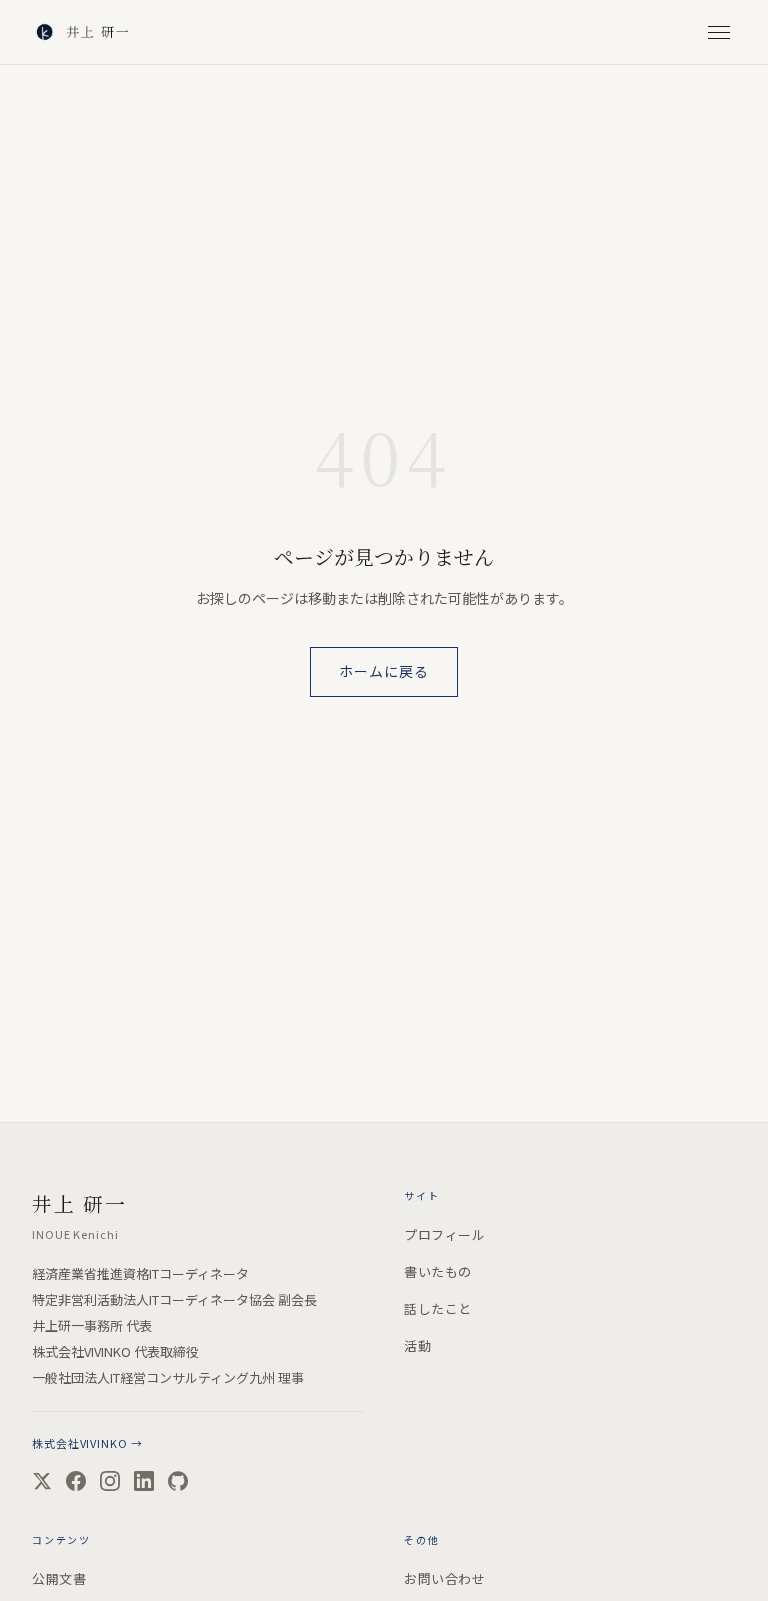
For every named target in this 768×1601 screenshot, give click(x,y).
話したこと (438, 1308)
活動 (417, 1345)
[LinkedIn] (144, 1481)
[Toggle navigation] (719, 32)
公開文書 (59, 1578)
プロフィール (444, 1234)
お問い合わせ (444, 1578)
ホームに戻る (384, 671)
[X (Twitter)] (42, 1481)
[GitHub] (178, 1481)
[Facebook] (76, 1481)
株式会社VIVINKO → (87, 1443)
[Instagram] (110, 1481)
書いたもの (438, 1271)
